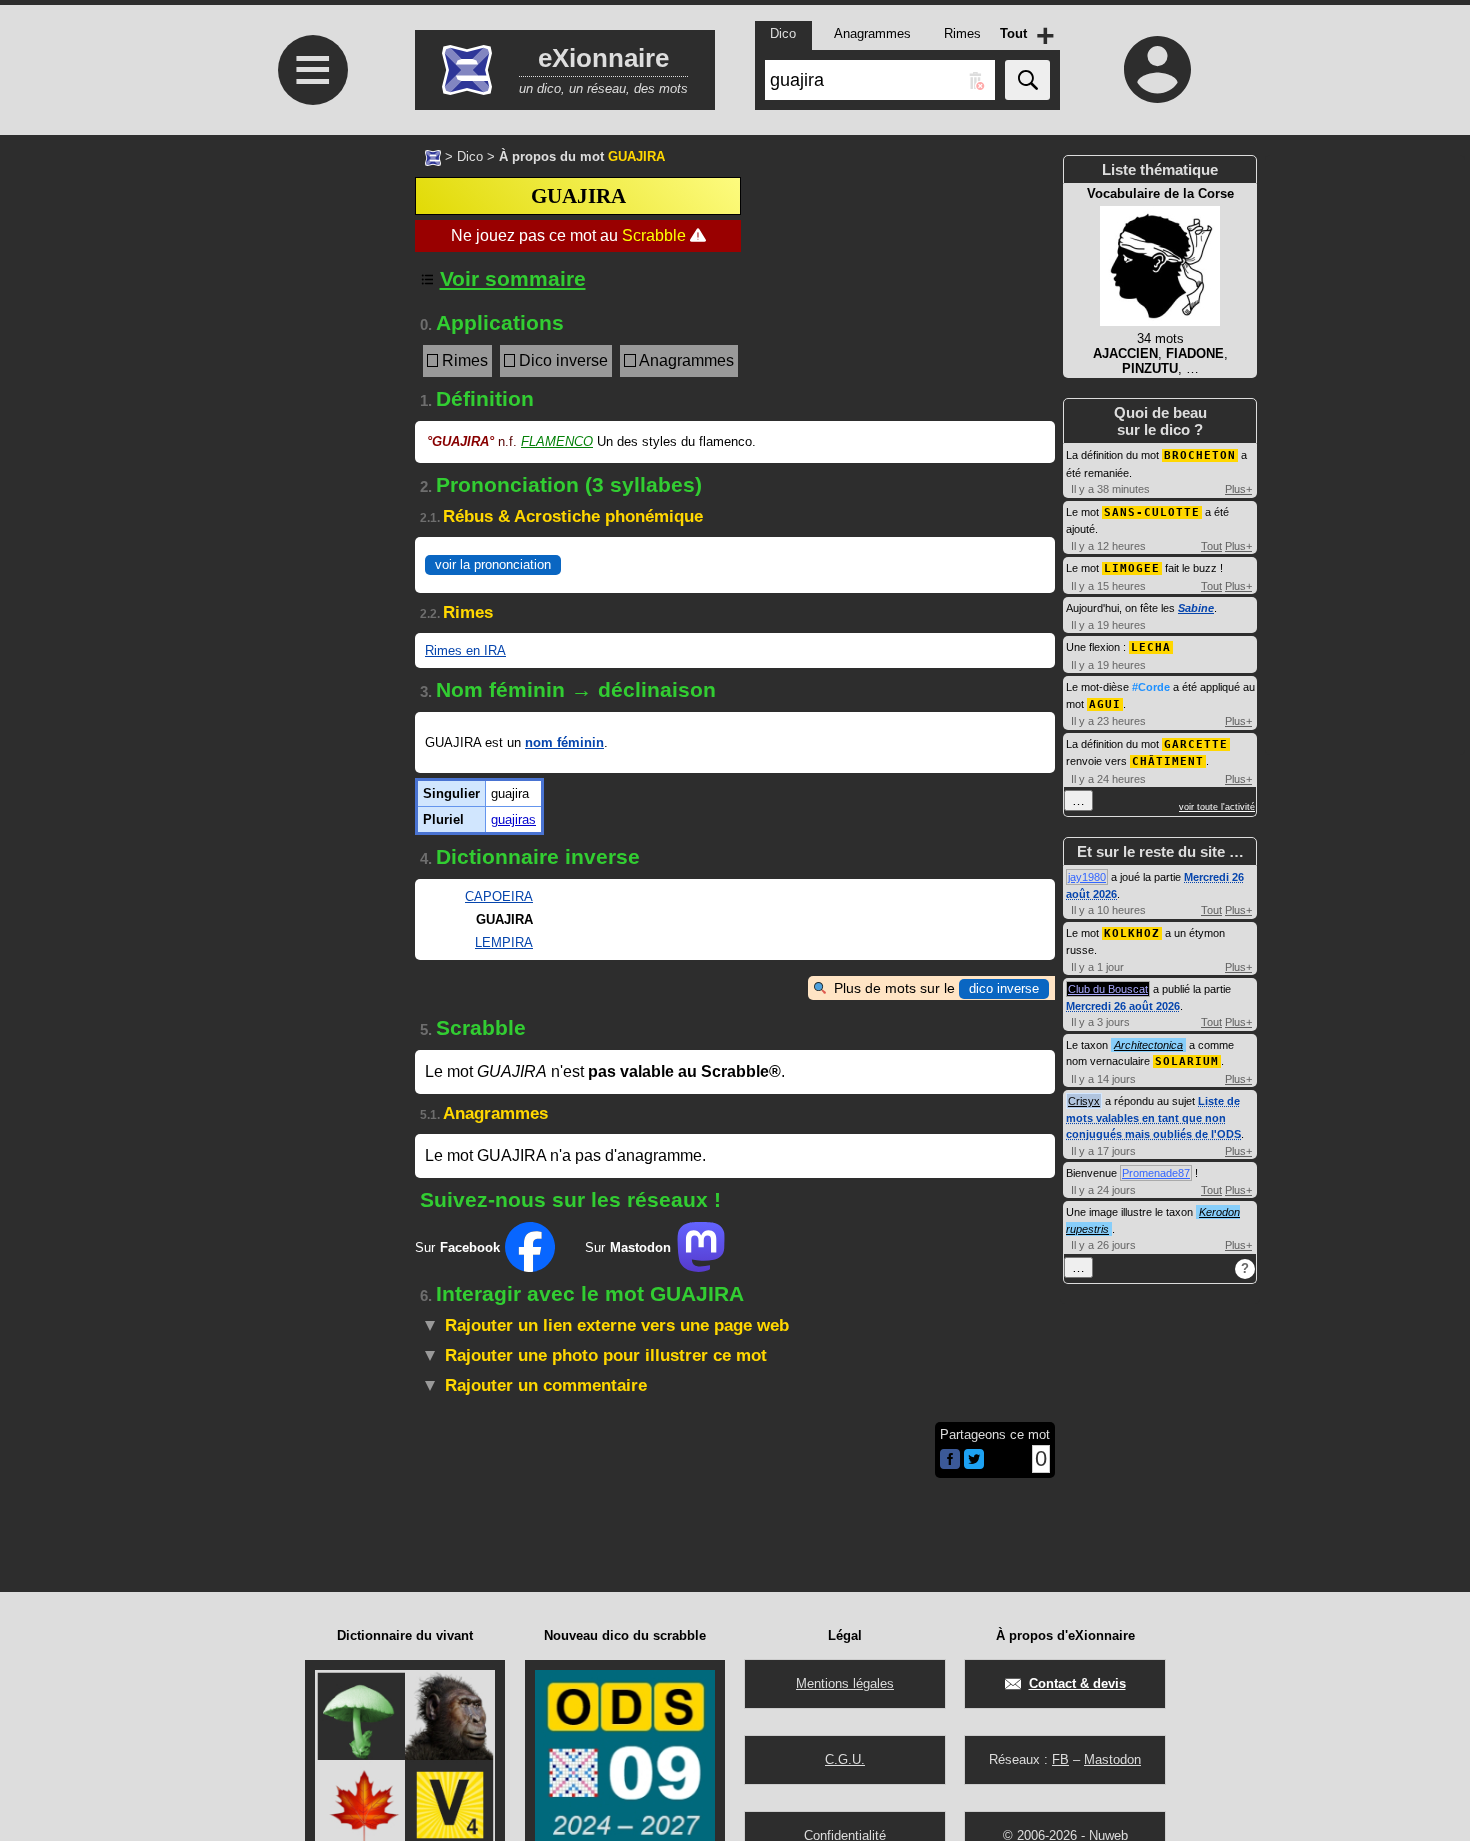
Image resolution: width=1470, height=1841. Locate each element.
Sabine (1196, 608)
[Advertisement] (310, 420)
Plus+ (1238, 489)
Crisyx (1084, 1101)
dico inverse (1004, 988)
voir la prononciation (493, 564)
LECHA (1151, 647)
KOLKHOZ (1132, 933)
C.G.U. (845, 1759)
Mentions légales (845, 1683)
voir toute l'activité (1217, 807)
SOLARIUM (1187, 1061)
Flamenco (557, 441)
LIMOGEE (1132, 568)
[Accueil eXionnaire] (433, 156)
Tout (1211, 546)
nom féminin (564, 742)
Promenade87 (1156, 1173)
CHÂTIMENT (1168, 761)
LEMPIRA (504, 942)
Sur (457, 1247)
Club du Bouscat (1108, 989)
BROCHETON (1200, 455)
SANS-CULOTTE (1152, 512)
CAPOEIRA (499, 896)
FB (1060, 1759)
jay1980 (1087, 877)
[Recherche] (1027, 80)
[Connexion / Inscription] (1158, 69)
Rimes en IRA (465, 650)
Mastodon (1112, 1759)
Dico (470, 156)
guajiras (513, 819)
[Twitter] (974, 1464)
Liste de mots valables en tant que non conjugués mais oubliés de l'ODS (1153, 1117)
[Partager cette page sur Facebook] (950, 1460)
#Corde (1151, 687)
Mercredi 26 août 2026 (1123, 1006)
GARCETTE (1196, 744)
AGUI (1105, 704)
